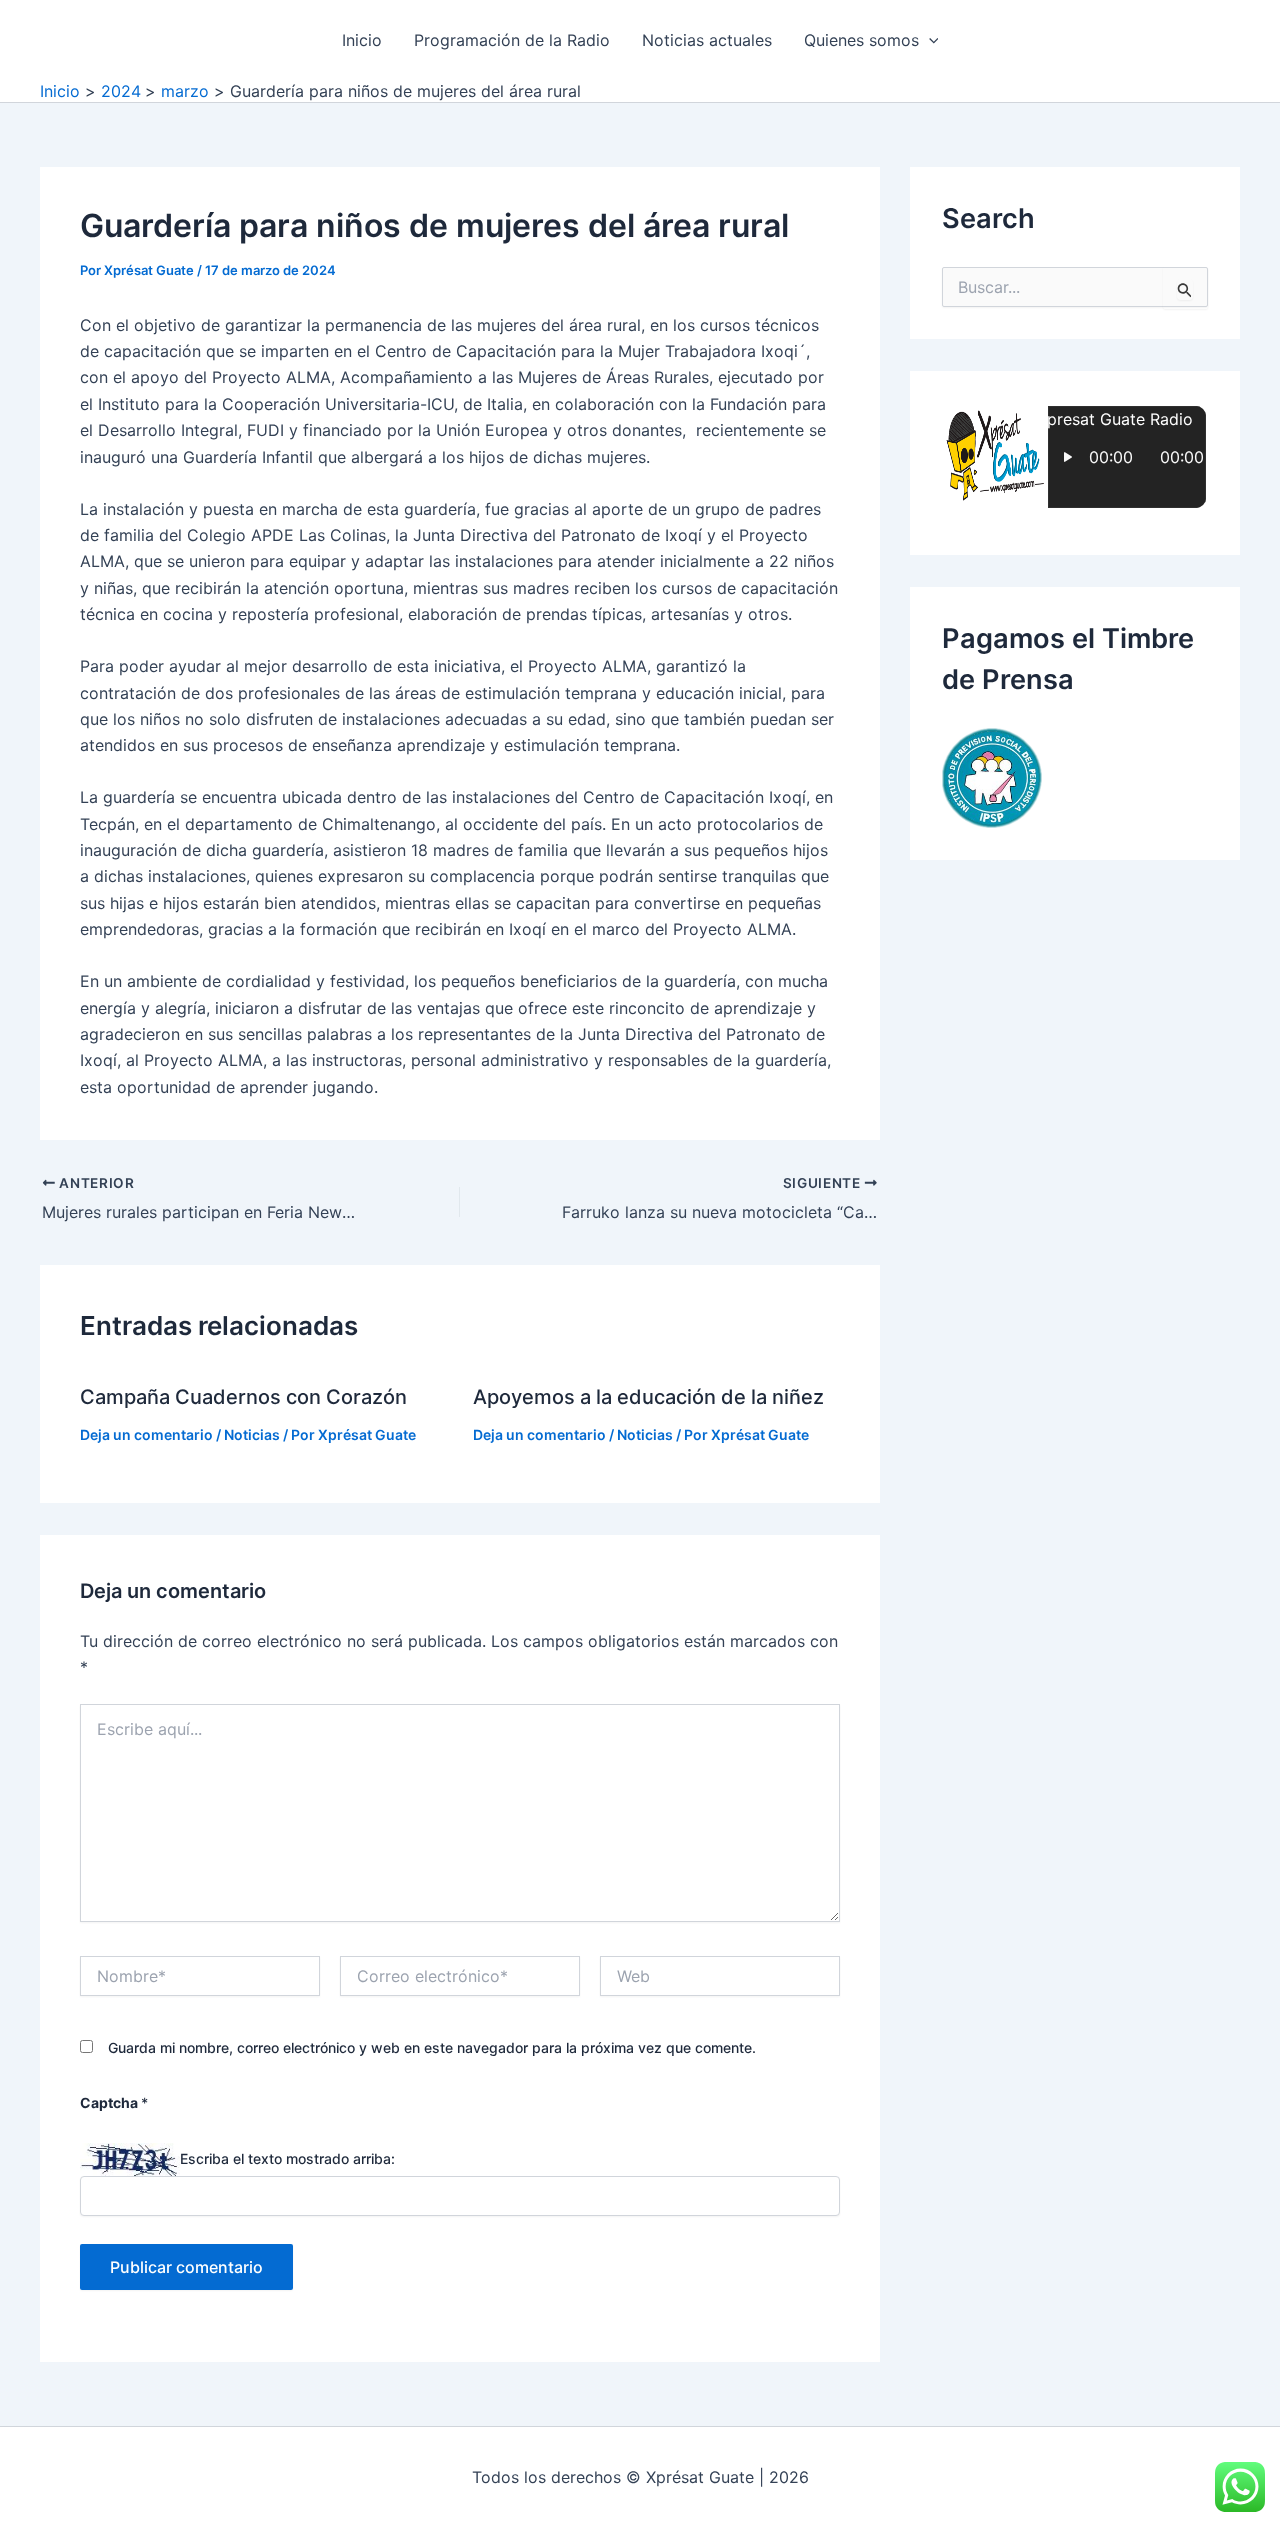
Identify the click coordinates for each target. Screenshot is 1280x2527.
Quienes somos (861, 40)
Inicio (362, 40)
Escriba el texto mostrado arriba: (287, 2158)
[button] (929, 40)
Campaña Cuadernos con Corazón (243, 1397)
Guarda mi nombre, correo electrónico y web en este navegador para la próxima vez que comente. (432, 2047)
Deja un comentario (146, 1434)
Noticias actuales (707, 40)
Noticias (252, 1434)
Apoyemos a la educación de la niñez (648, 1397)
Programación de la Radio (512, 40)
